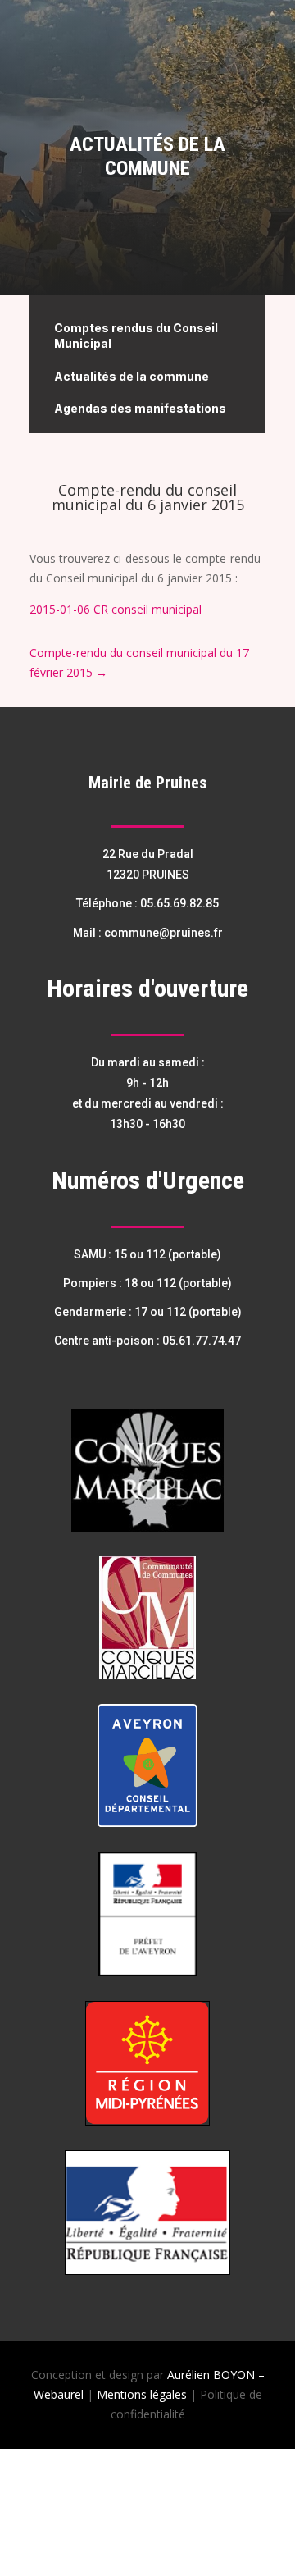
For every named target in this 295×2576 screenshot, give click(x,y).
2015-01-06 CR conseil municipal (116, 609)
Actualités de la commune (132, 376)
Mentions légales (142, 2394)
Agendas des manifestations (140, 408)
